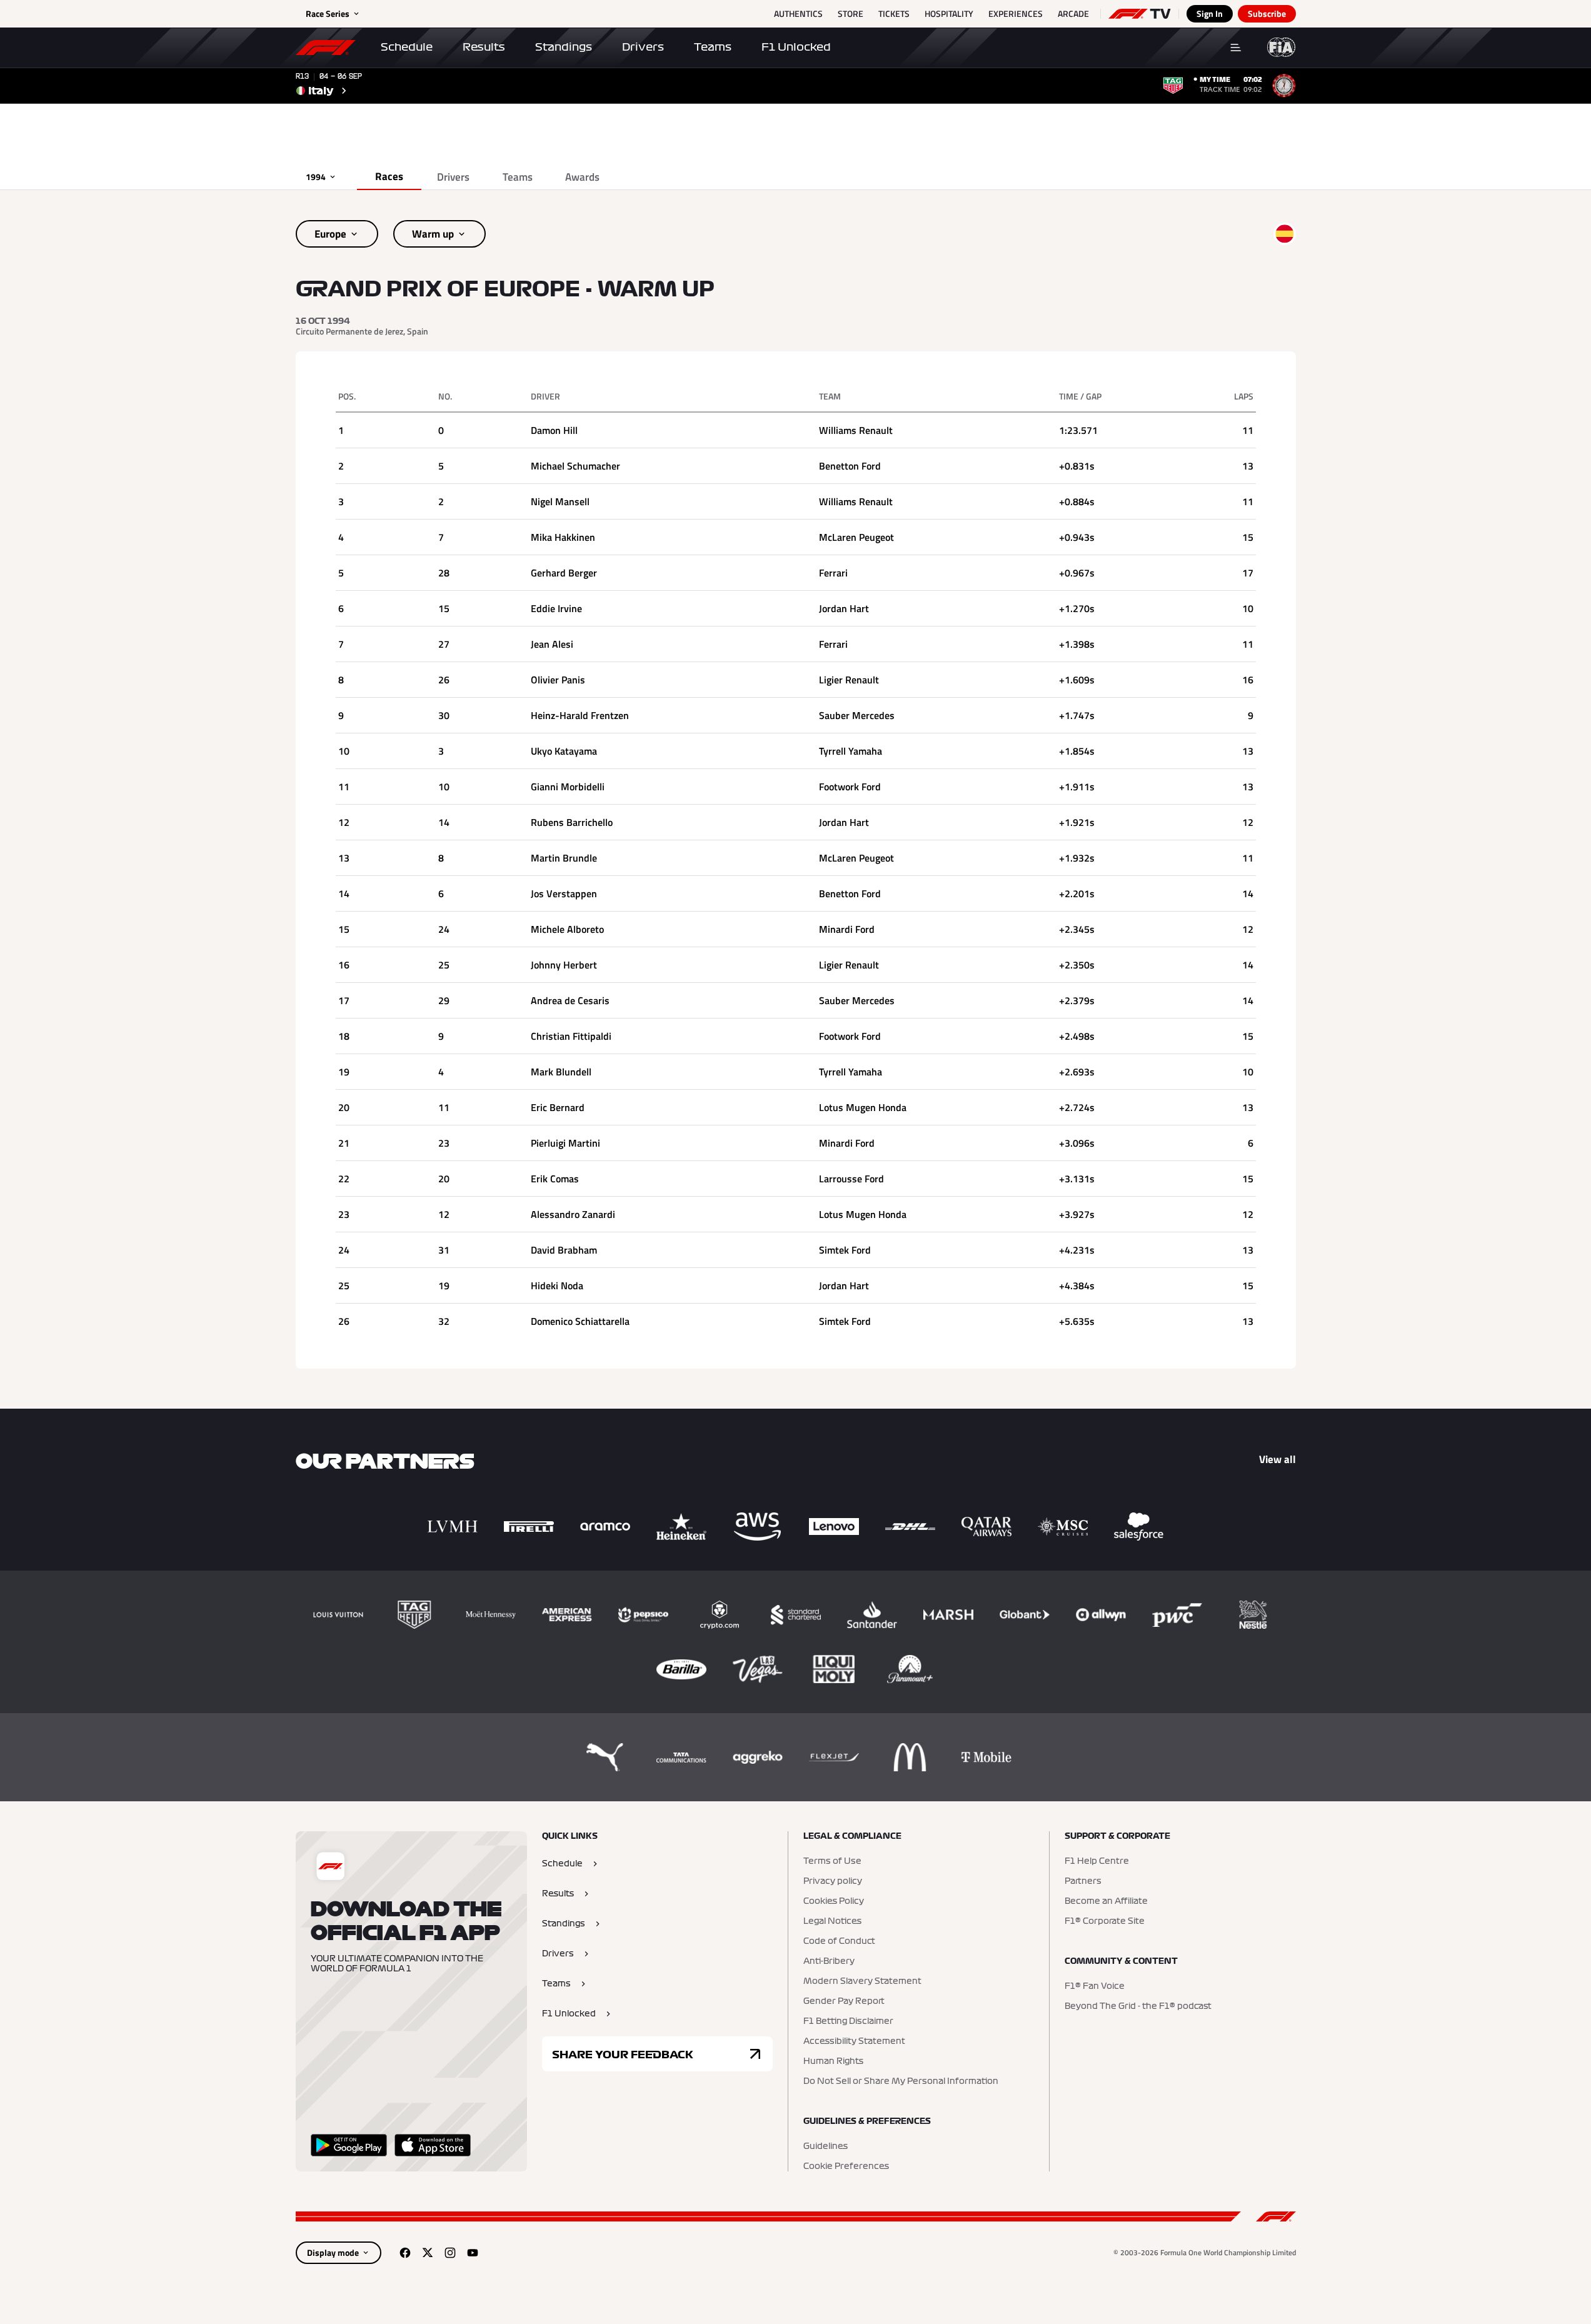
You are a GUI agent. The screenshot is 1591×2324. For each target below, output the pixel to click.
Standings (564, 47)
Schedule (407, 47)
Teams (713, 47)
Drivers (643, 47)
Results (484, 47)
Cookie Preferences (846, 2166)
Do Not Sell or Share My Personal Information (901, 2081)
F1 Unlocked (796, 47)
